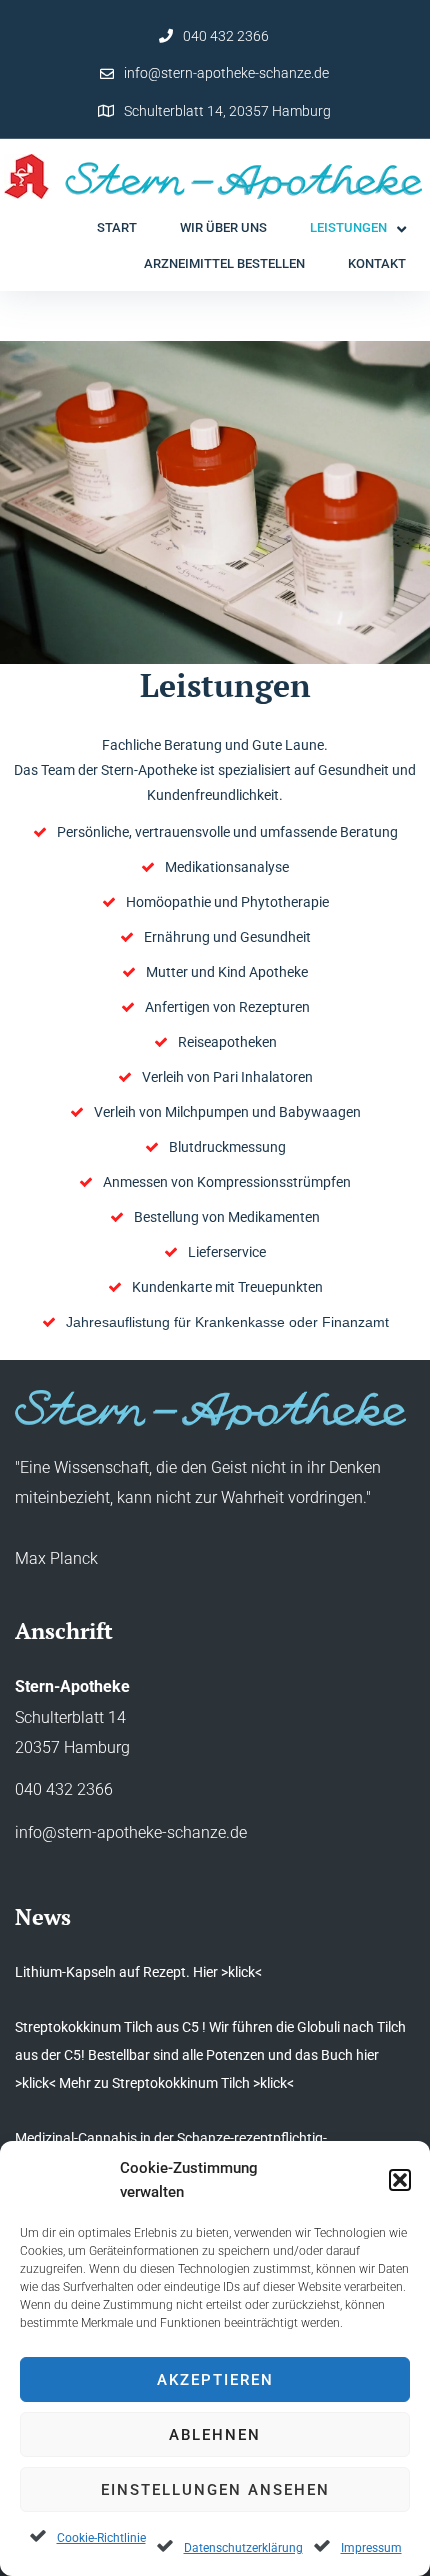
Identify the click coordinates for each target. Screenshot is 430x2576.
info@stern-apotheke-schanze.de (226, 73)
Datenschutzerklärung (243, 2548)
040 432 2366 (226, 36)
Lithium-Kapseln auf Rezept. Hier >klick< (138, 1972)
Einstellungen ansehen (215, 2490)
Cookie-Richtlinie (101, 2538)
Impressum (371, 2548)
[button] (400, 2180)
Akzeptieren (215, 2380)
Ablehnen (215, 2435)
